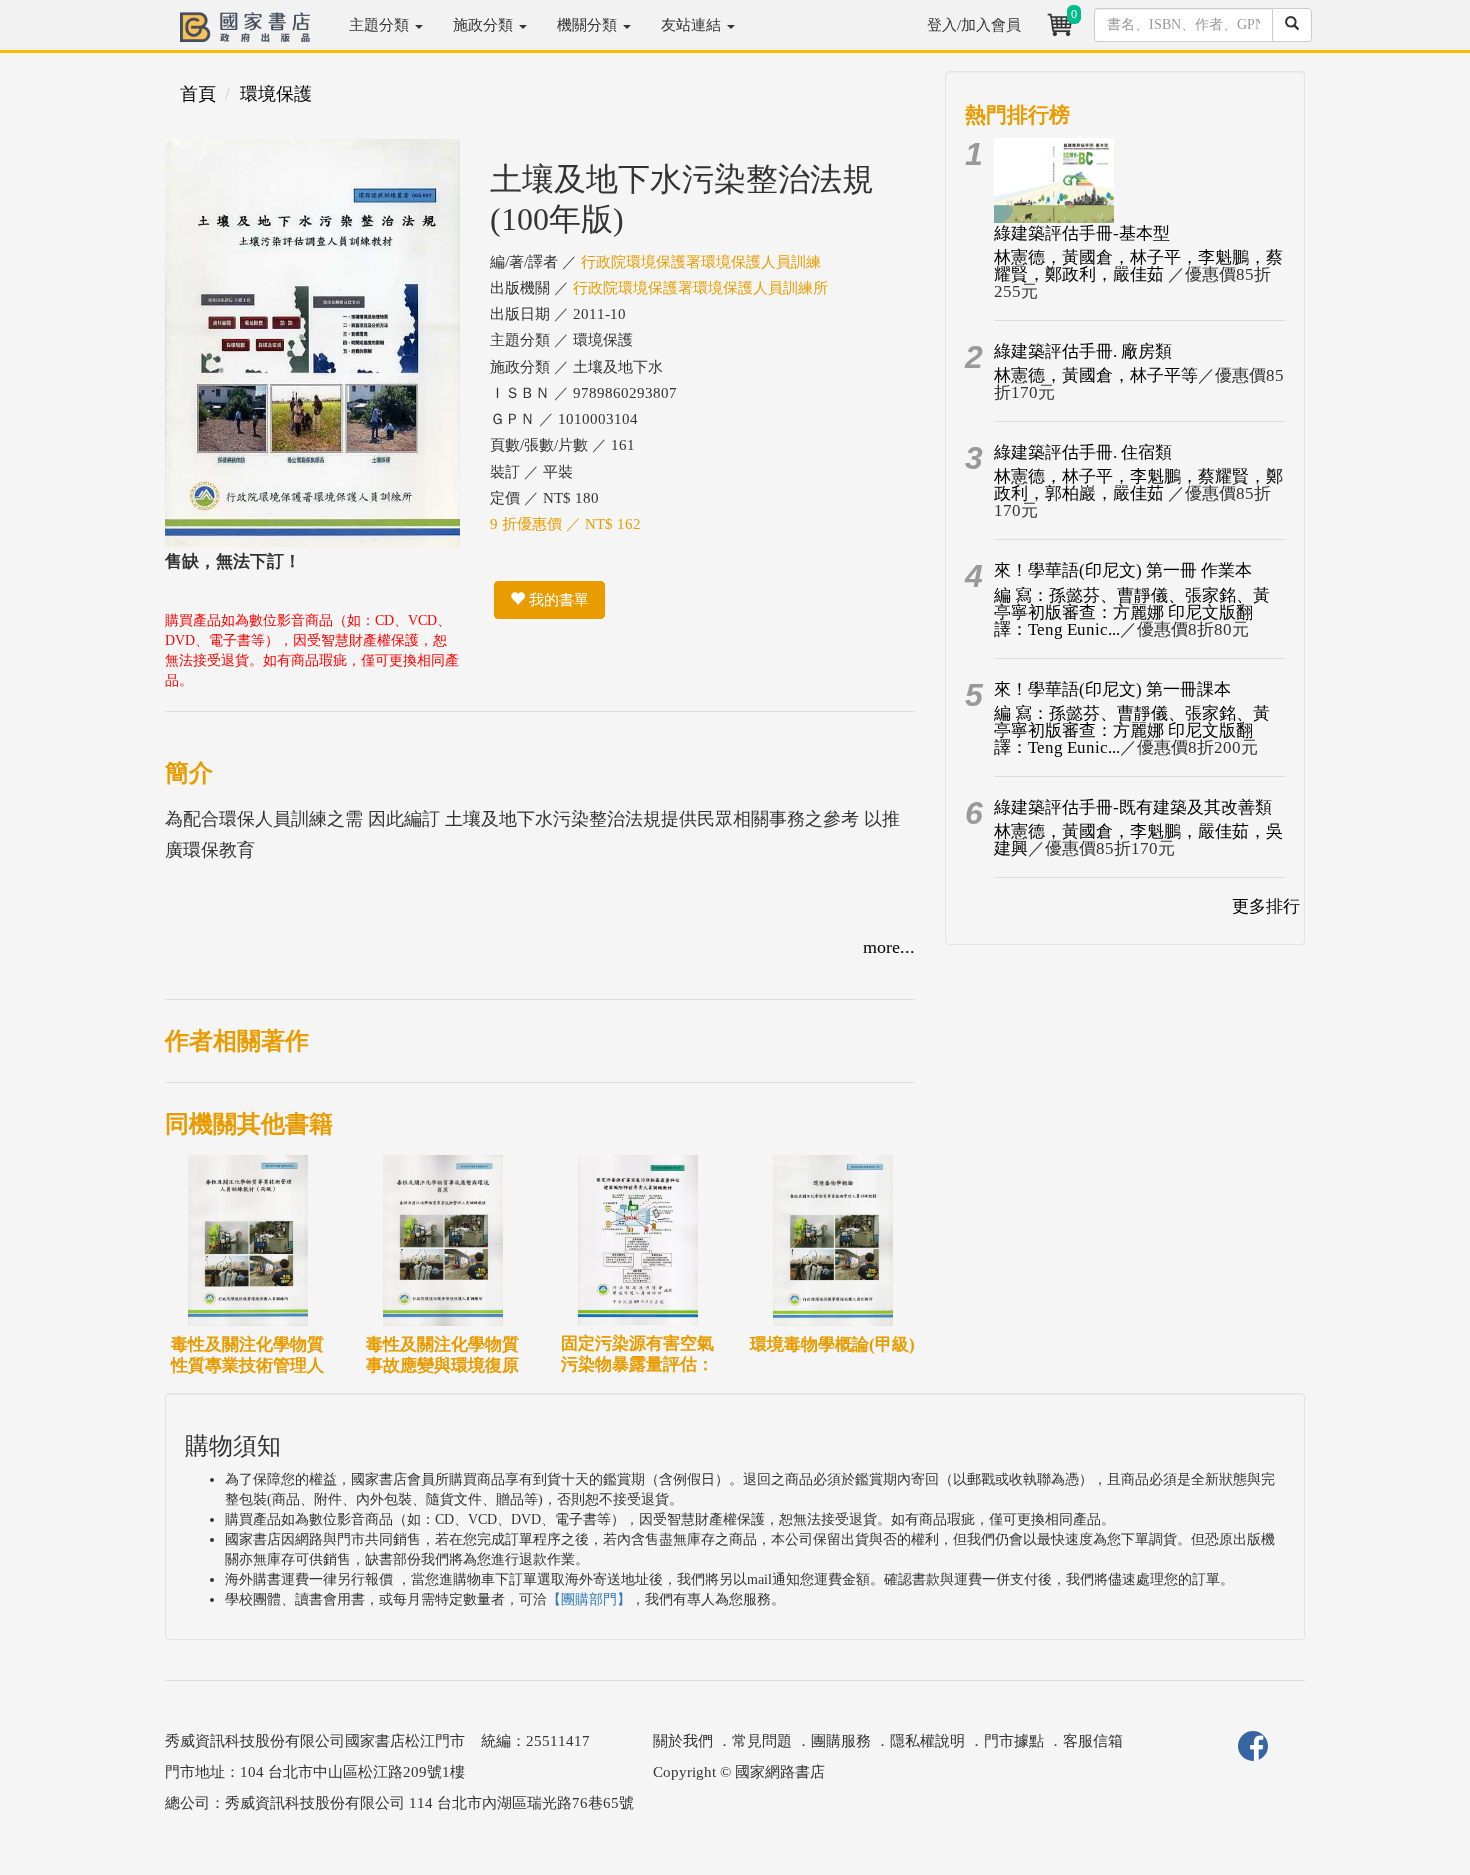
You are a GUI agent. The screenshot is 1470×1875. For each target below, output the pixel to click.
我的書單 (557, 600)
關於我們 (683, 1741)
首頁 (198, 94)
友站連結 (693, 25)
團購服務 (841, 1741)
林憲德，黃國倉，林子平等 (1096, 375)
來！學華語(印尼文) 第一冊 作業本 (1123, 570)
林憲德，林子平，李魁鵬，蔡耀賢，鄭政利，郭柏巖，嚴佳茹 (1138, 485)
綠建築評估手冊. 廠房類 (1083, 351)
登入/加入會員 (974, 25)
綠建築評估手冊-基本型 (1082, 233)
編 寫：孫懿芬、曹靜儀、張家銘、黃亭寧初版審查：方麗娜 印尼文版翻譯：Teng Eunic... (1132, 612)
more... (889, 947)
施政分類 (485, 25)
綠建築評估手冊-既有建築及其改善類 (1133, 807)
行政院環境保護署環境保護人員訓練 (701, 262)
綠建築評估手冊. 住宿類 (1083, 452)
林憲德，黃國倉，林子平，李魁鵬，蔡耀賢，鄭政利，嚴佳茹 (1138, 266)
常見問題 (762, 1741)
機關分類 (589, 25)
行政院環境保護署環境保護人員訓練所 (700, 288)
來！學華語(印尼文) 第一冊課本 (1112, 689)
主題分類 (381, 25)
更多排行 (1266, 906)
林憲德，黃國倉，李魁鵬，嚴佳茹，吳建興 (1138, 840)
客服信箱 (1093, 1741)
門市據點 (1014, 1741)
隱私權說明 (927, 1741)
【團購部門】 (589, 1599)
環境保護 (276, 94)
